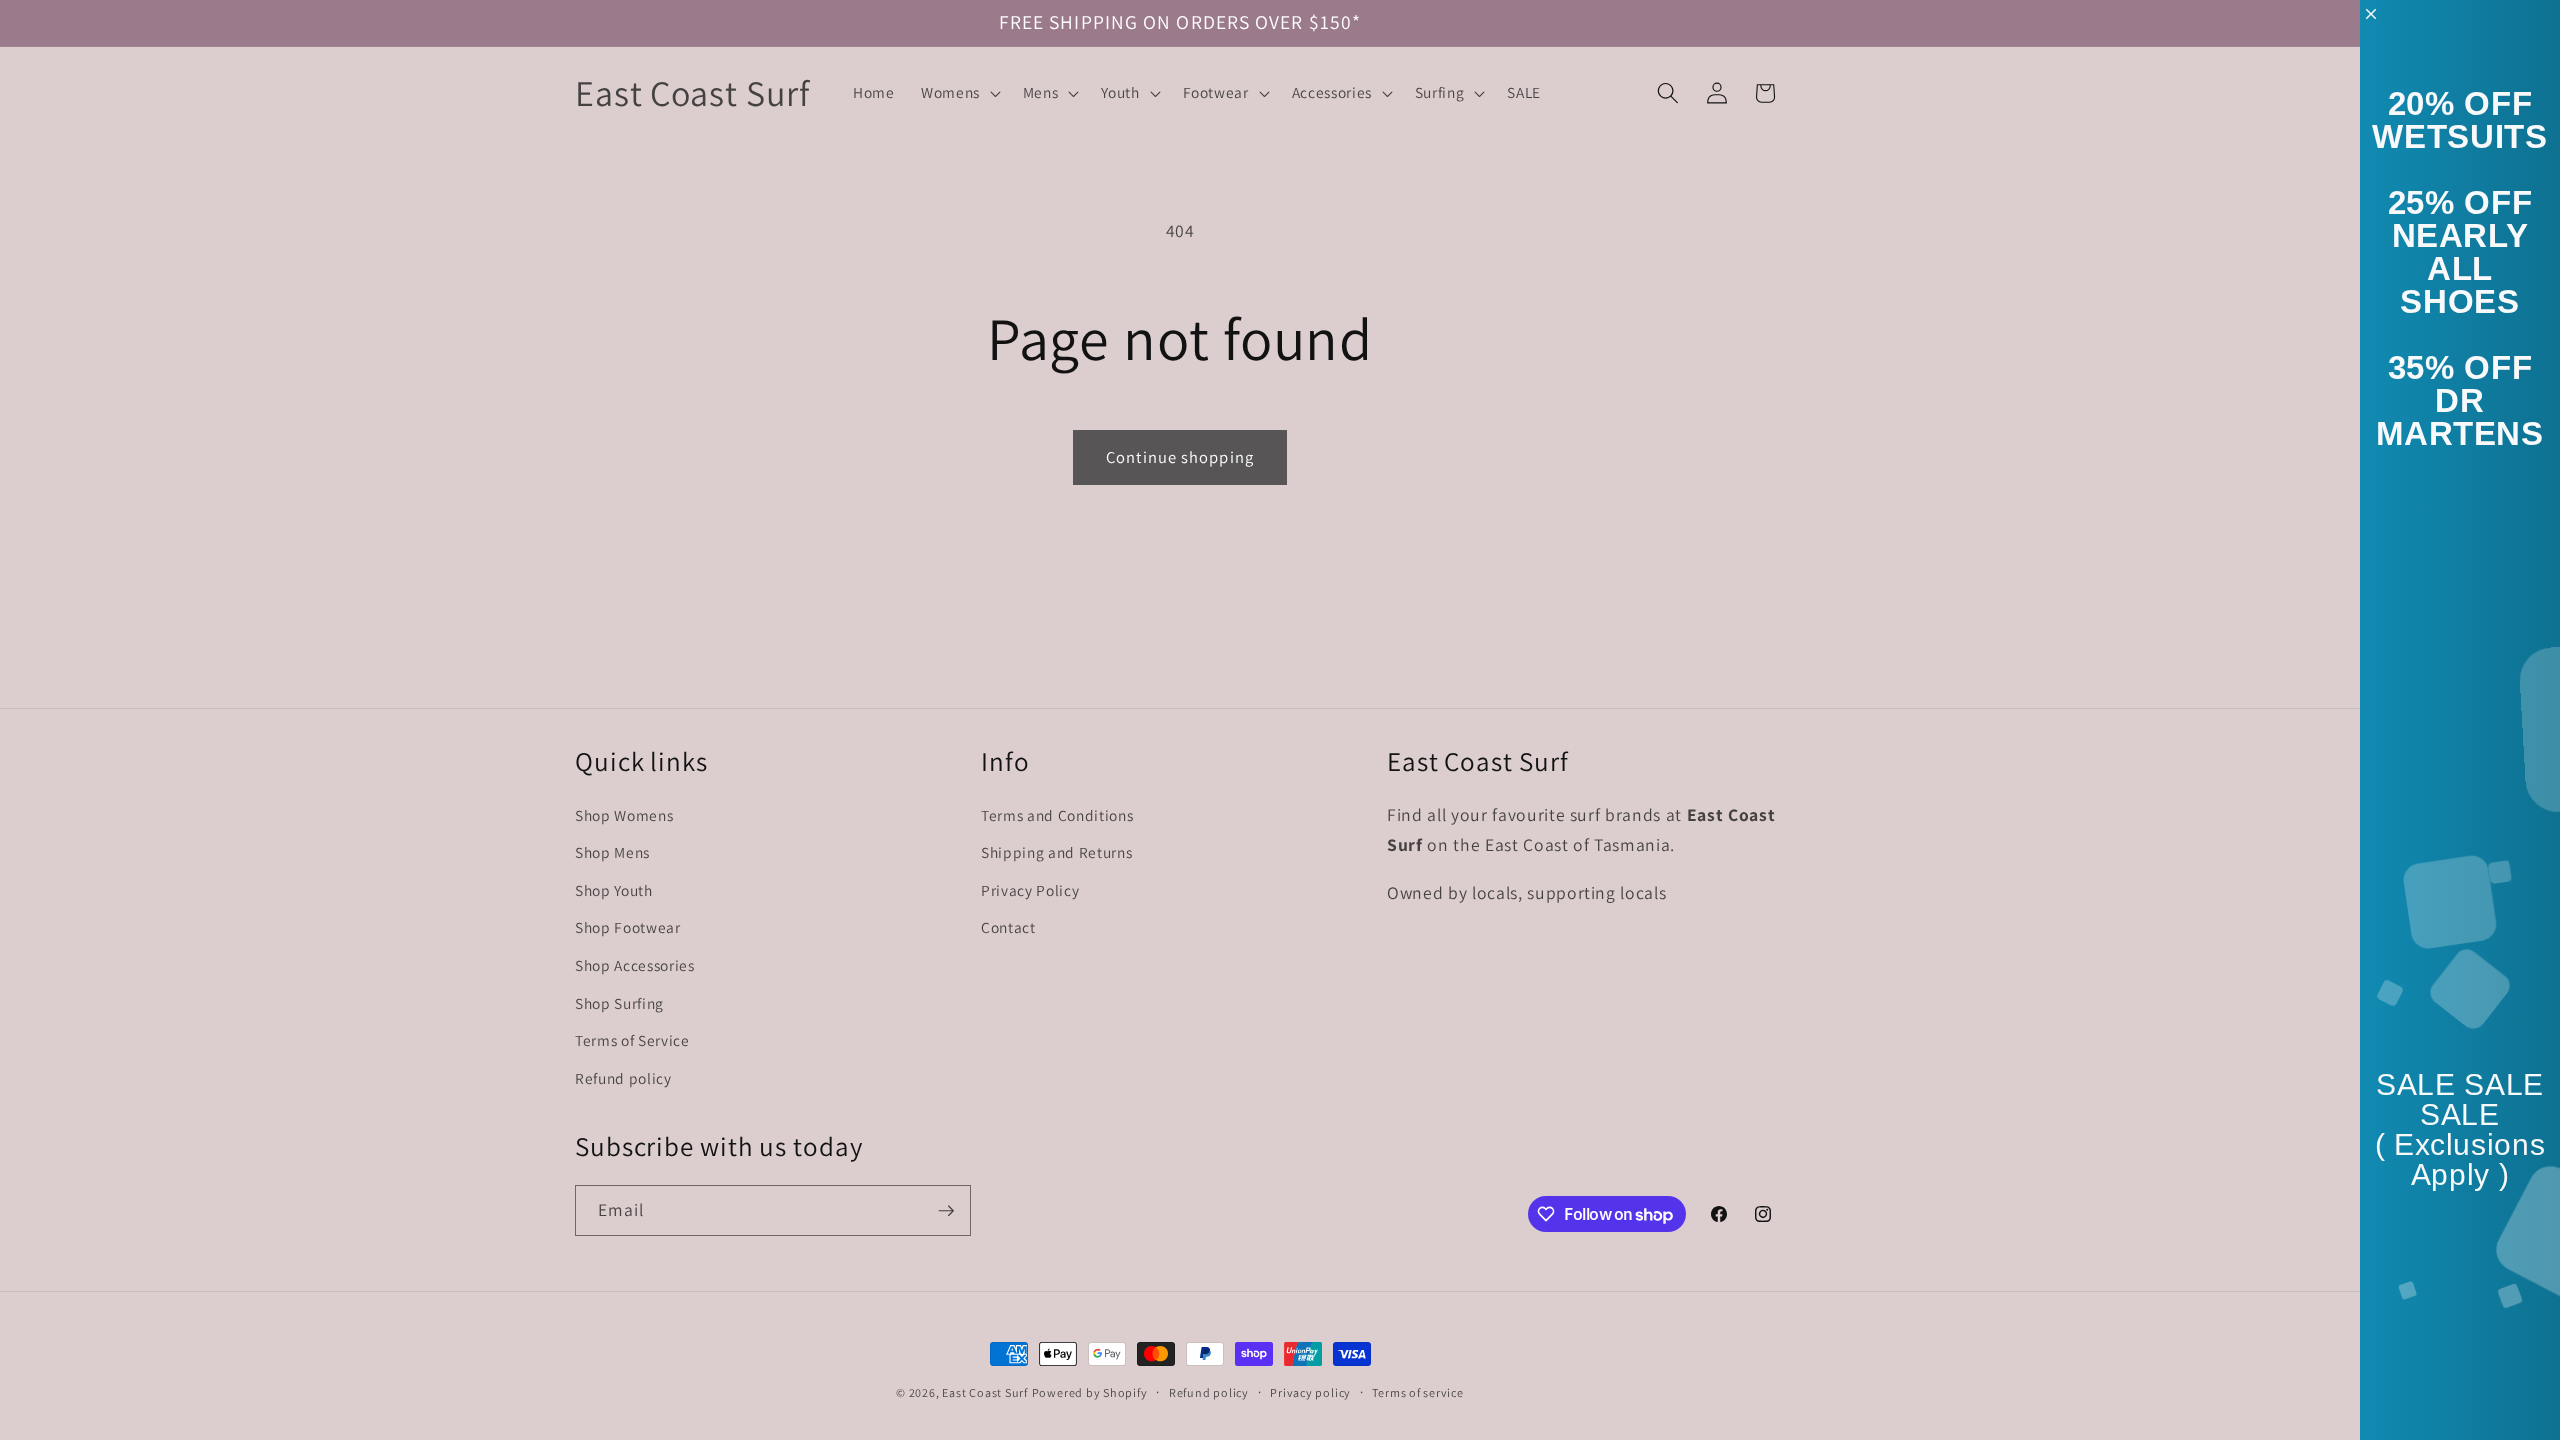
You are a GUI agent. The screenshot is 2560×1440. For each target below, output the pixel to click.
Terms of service (1417, 1392)
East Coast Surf (985, 1392)
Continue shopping (1180, 457)
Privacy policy (1310, 1392)
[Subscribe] (946, 1211)
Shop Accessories (635, 965)
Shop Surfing (619, 1003)
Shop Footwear (628, 927)
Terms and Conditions (1057, 815)
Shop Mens (612, 852)
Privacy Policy (1030, 890)
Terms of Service (632, 1040)
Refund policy (623, 1078)
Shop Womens (624, 815)
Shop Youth (614, 890)
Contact (1008, 927)
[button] (959, 93)
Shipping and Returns (1056, 852)
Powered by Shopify (1090, 1392)
